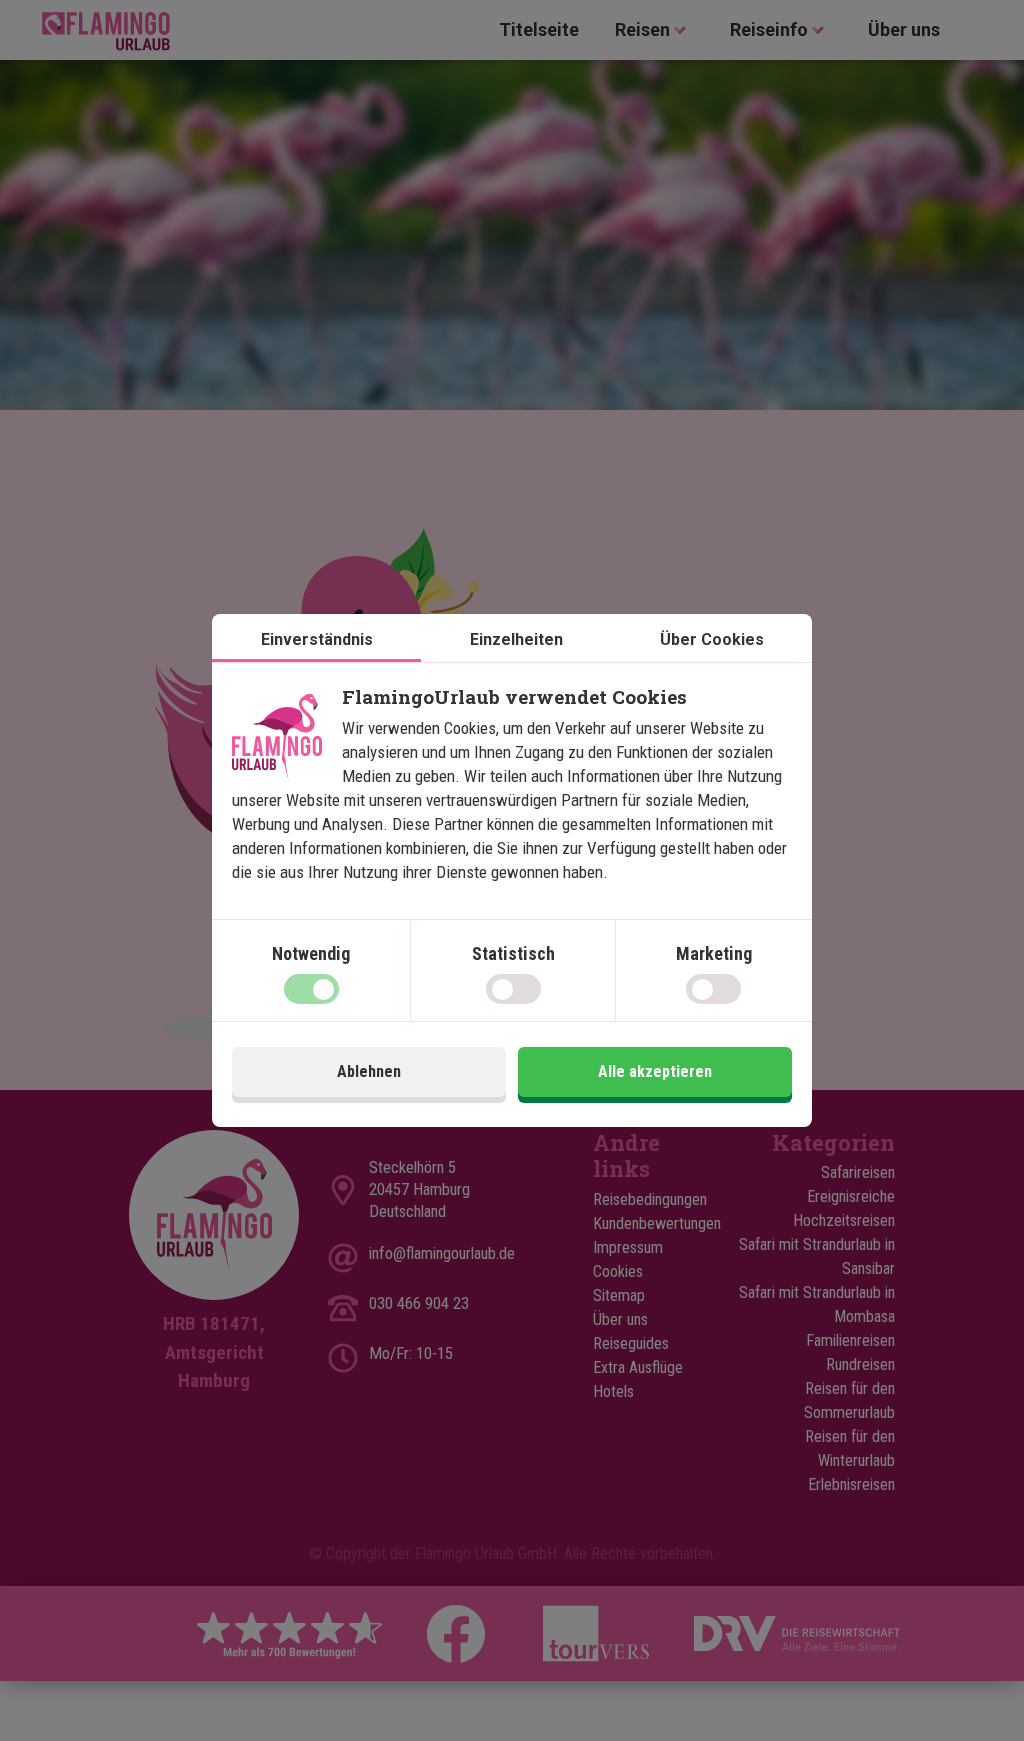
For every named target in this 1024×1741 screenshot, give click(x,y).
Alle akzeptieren (655, 1071)
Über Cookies (712, 639)
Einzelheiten (516, 639)
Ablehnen (369, 1071)
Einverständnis (317, 639)
